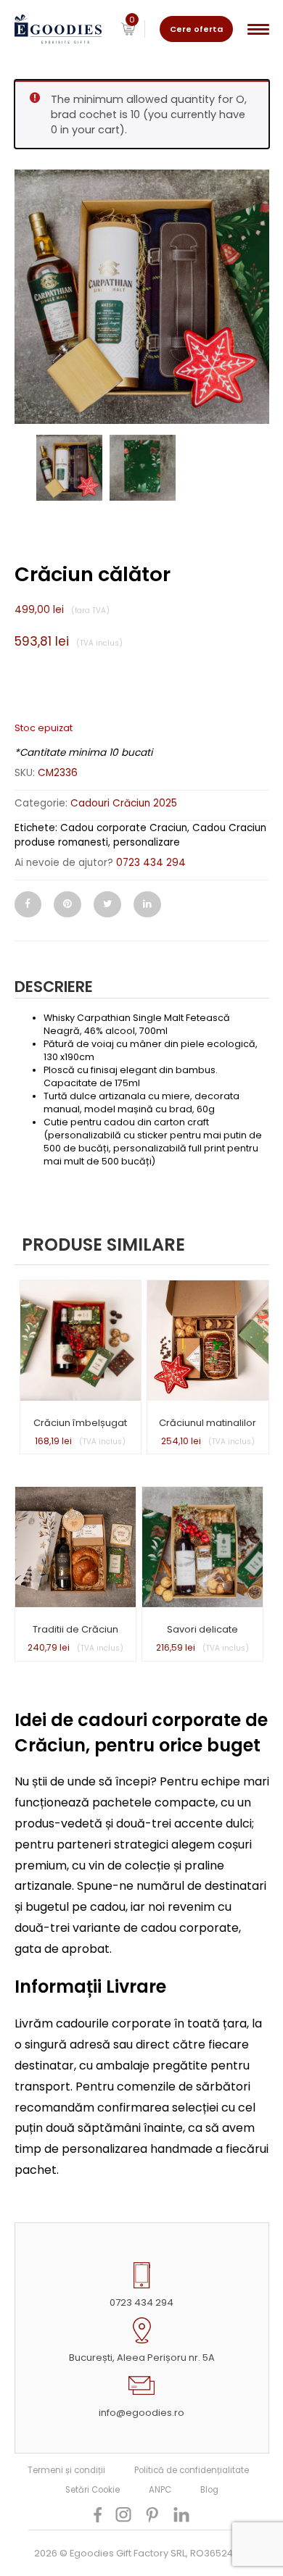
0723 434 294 (151, 863)
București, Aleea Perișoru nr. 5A (142, 2358)
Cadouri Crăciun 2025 (124, 803)
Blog (209, 2490)
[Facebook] (28, 904)
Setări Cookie (93, 2490)
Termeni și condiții (66, 2470)
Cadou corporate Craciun (124, 828)
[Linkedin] (147, 904)
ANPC (160, 2490)
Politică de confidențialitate (192, 2470)
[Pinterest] (67, 904)
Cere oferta (196, 29)
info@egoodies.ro (141, 2413)
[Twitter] (107, 904)
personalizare (147, 842)
